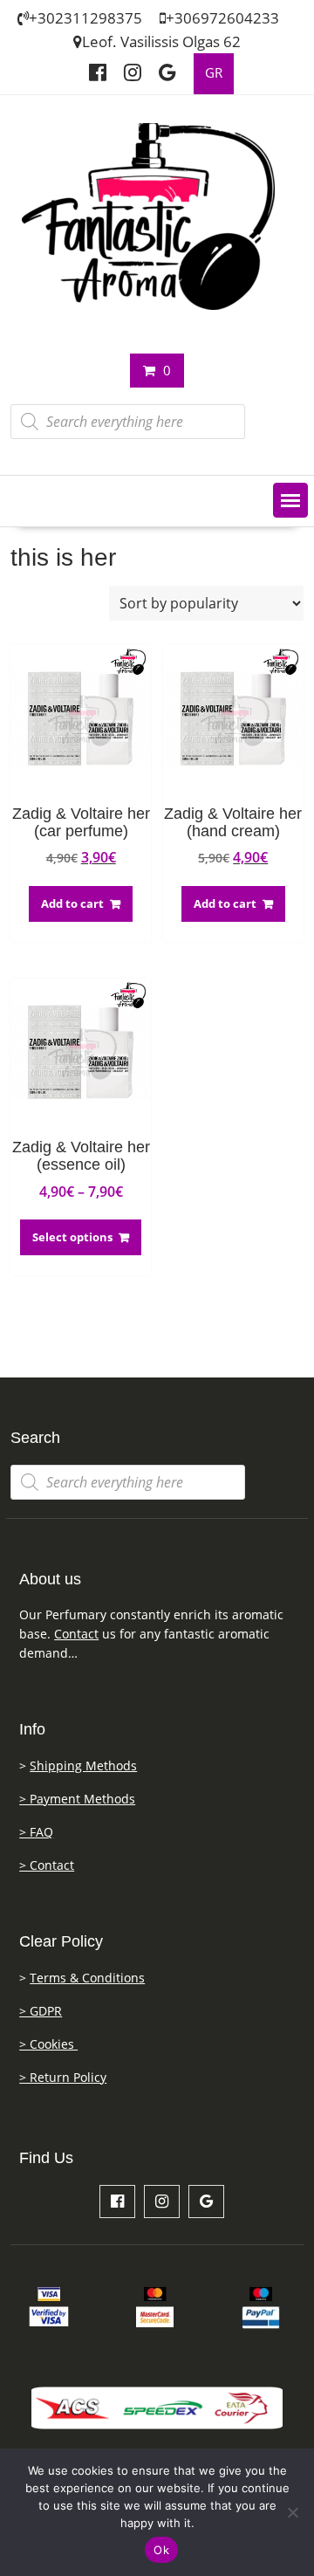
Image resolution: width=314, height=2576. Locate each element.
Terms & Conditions (87, 1978)
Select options (72, 1237)
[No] (292, 2512)
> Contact (47, 1865)
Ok (161, 2550)
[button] (290, 500)
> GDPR (41, 2011)
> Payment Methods (77, 1799)
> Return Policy (63, 2077)
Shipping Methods (83, 1765)
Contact (76, 1634)
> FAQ (36, 1832)
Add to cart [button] (72, 903)
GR (214, 73)
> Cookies (48, 2044)
